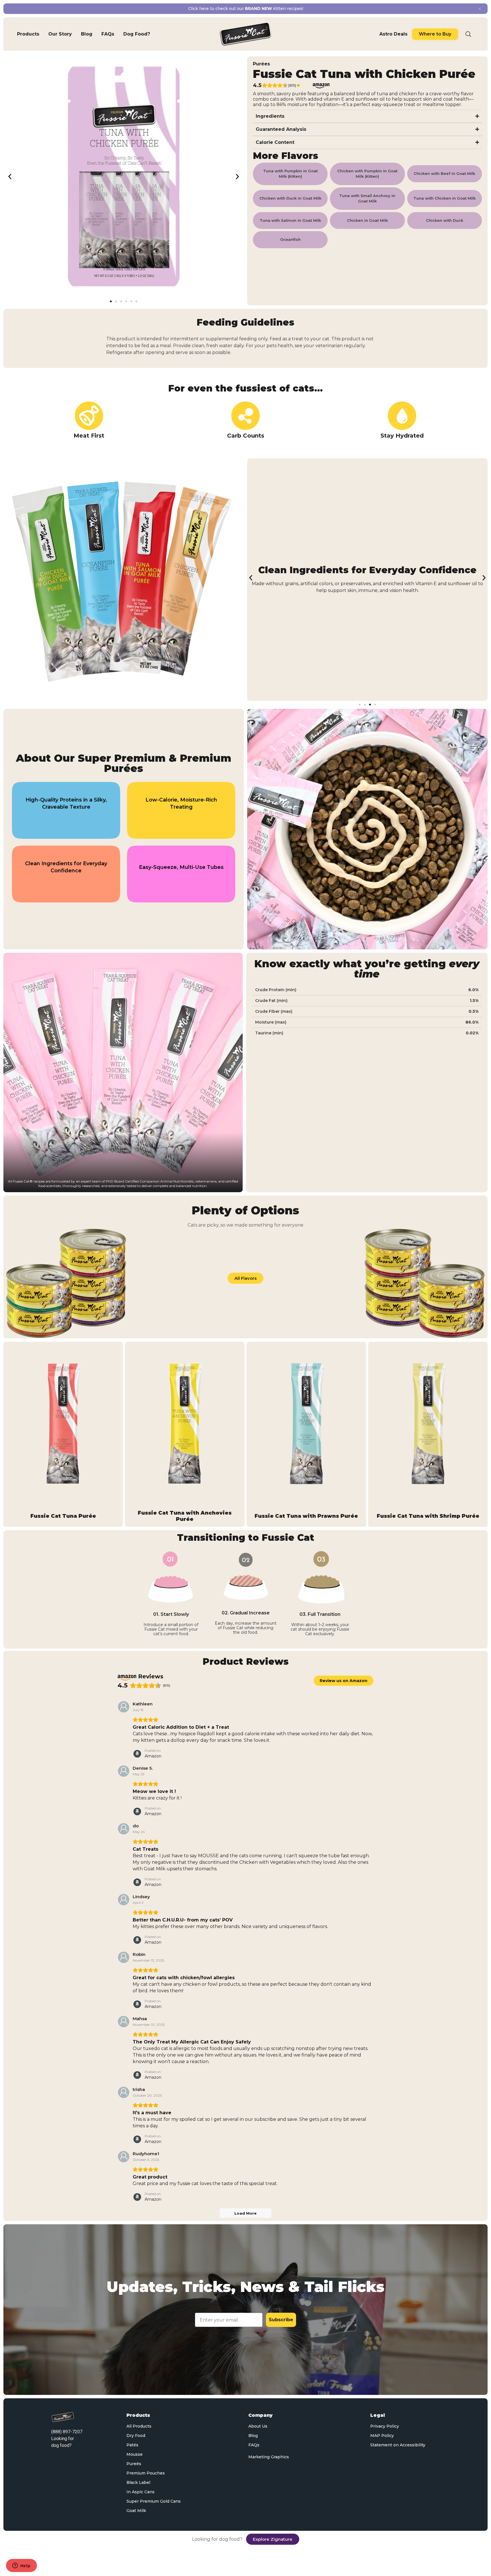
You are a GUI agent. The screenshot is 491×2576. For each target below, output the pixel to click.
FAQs (254, 2445)
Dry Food (136, 2436)
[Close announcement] (480, 9)
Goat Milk (136, 2511)
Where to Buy (435, 34)
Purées (261, 64)
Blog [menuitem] (87, 34)
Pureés (134, 2464)
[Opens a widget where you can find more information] (21, 2566)
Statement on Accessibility (398, 2445)
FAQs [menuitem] (108, 34)
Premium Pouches (146, 2473)
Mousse (135, 2454)
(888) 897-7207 (67, 2432)
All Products (139, 2426)
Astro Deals (393, 34)
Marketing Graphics (269, 2457)
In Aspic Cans (141, 2492)
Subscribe (281, 2320)
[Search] (468, 34)
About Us (258, 2426)
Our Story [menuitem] (60, 34)
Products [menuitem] (28, 34)
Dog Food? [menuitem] (137, 34)
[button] (10, 177)
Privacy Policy (385, 2426)
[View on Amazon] (124, 1707)
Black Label (138, 2482)
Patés (132, 2445)
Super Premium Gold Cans (154, 2501)
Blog (253, 2436)
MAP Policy (382, 2436)
